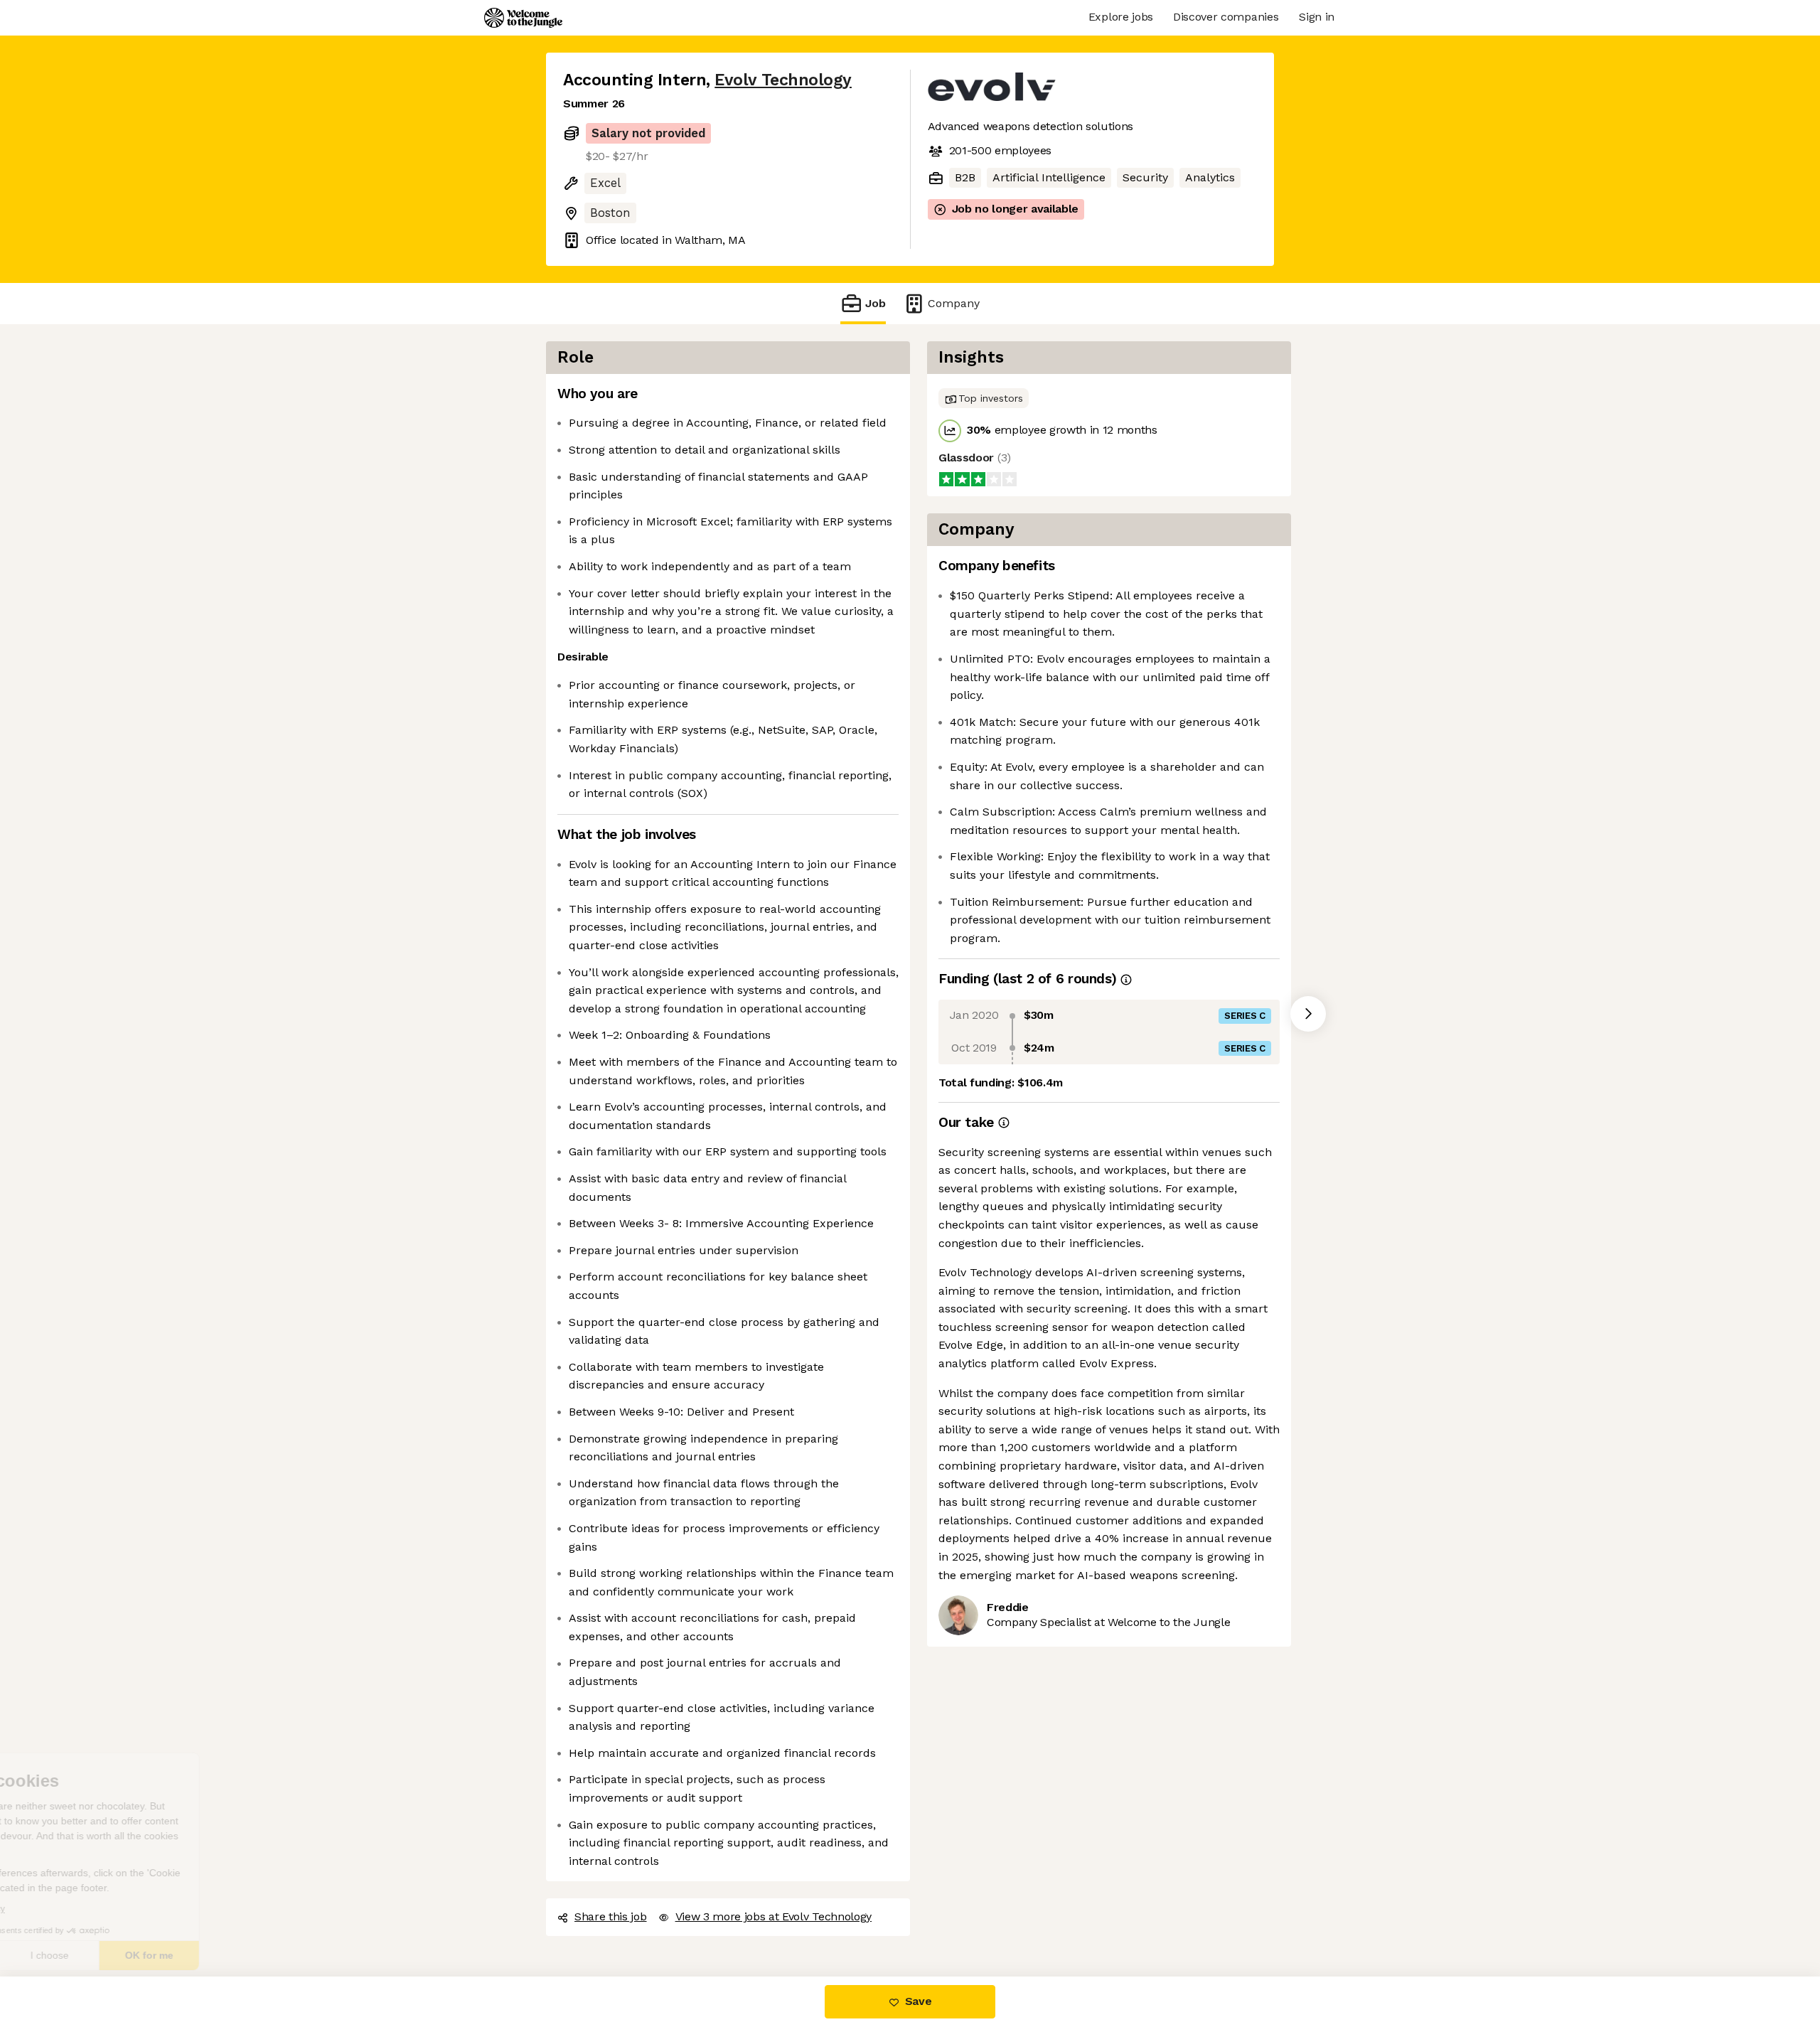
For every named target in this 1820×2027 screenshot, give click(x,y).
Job (876, 304)
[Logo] (523, 18)
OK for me (263, 1955)
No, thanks (64, 1955)
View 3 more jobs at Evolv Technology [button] (774, 1917)
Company (949, 304)
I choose (164, 1955)
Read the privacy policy (74, 1909)
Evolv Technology (774, 80)
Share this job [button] (610, 1917)
